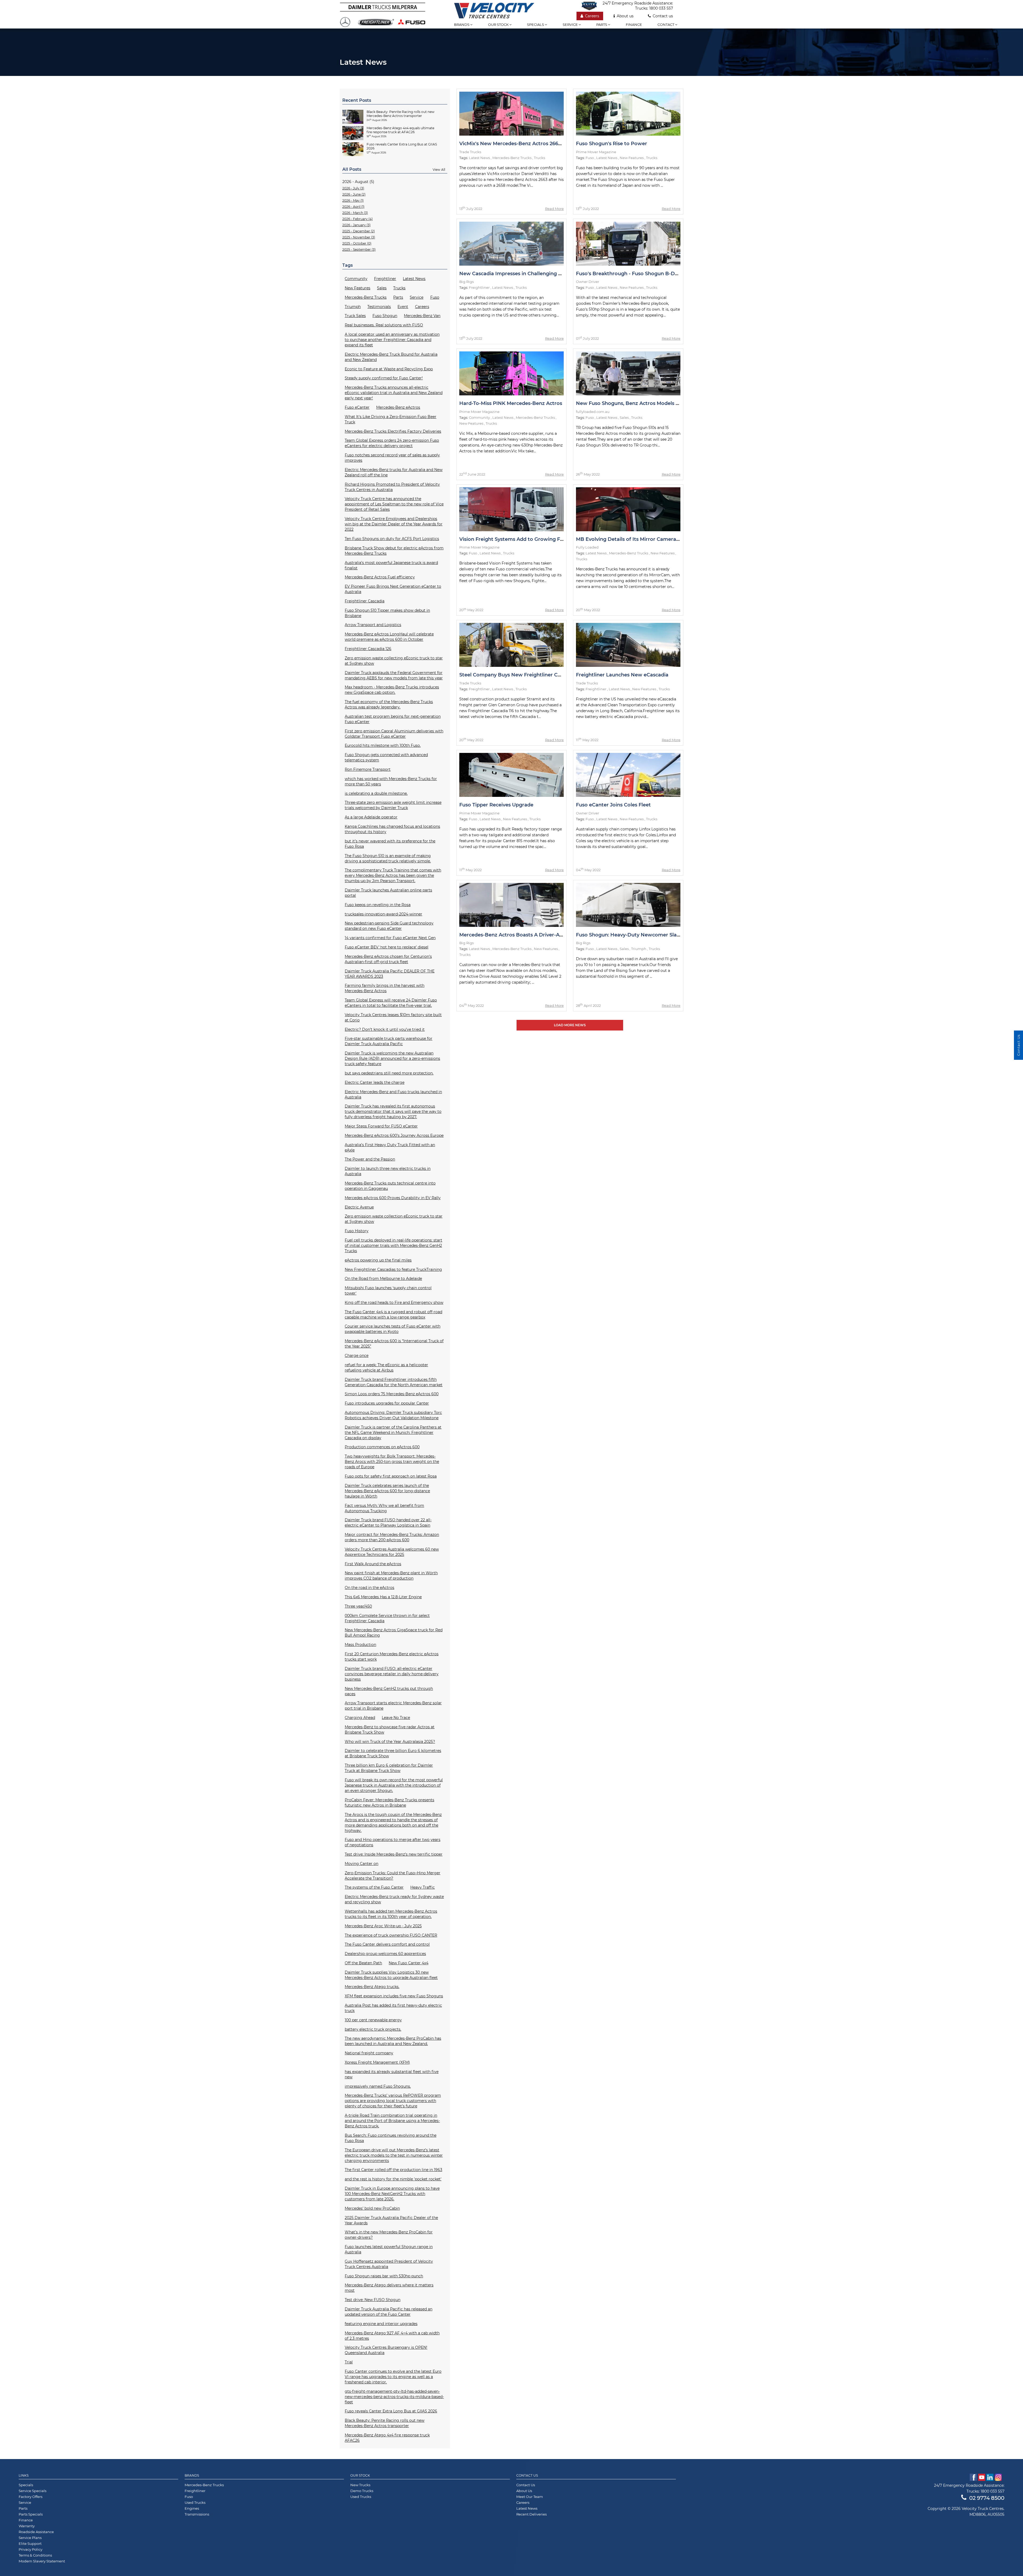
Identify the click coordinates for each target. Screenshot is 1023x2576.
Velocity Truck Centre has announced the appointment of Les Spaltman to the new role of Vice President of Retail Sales (394, 504)
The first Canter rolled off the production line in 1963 (393, 2170)
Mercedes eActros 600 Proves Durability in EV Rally (393, 1198)
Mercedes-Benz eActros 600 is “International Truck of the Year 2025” (394, 1344)
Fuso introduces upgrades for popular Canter (387, 1403)
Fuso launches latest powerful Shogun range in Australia (389, 2249)
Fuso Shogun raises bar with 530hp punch (384, 2276)
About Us (524, 2491)
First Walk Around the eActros (373, 1564)
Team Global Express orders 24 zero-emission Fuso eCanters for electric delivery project (392, 443)
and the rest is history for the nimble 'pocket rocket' (393, 2179)
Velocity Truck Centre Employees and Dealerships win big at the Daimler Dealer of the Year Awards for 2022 (394, 524)
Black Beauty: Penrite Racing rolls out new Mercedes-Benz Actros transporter (385, 2423)
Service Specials (33, 2491)
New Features (358, 288)
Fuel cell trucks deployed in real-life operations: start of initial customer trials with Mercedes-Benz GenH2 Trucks (393, 1246)
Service (571, 25)
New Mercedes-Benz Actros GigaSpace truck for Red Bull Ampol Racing (394, 1633)
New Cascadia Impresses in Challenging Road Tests (522, 274)
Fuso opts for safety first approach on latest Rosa (391, 1476)
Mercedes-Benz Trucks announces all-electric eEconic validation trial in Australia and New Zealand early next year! (394, 393)
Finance (634, 25)
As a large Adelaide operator (371, 817)
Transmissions (197, 2514)
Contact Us (526, 2485)
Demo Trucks (362, 2491)
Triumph (353, 307)
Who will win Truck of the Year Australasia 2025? (390, 1742)
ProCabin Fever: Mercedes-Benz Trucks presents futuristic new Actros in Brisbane (389, 1803)
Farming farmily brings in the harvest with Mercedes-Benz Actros (385, 988)
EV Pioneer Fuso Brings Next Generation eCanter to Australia (393, 589)
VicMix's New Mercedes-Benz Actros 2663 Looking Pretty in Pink (538, 144)
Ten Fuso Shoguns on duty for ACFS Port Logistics (392, 539)
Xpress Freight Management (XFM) (377, 2062)
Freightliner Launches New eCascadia (622, 675)
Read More (554, 209)
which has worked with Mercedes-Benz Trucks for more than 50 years (391, 781)
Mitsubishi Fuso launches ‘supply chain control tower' (388, 1291)
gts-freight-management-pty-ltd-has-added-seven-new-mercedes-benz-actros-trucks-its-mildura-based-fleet (394, 2397)
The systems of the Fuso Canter (374, 1887)
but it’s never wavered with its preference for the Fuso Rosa (390, 844)
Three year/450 (358, 1606)
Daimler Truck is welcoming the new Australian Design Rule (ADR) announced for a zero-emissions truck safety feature (392, 1058)
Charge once (357, 1356)
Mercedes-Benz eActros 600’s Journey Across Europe (394, 1135)
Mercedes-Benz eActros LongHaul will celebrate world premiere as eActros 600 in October (389, 637)
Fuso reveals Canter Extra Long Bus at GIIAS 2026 (391, 2411)
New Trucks (360, 2485)
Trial (349, 2362)
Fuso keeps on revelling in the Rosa (378, 905)
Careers (592, 16)
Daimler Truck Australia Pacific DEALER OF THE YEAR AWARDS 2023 (390, 974)
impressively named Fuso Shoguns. (378, 2086)
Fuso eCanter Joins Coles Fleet (613, 805)
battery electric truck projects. (373, 2029)
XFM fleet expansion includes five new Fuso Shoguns (394, 1996)
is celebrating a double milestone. (376, 793)
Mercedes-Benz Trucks (366, 297)
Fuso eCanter (357, 407)
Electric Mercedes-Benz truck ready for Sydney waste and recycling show (394, 1899)
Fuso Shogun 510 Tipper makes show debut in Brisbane (387, 613)
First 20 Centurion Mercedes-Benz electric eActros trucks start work (392, 1657)
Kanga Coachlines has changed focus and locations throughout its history (392, 829)
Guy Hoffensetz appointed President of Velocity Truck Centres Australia (389, 2264)
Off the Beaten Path (363, 1963)
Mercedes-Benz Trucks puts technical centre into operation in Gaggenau (390, 1186)
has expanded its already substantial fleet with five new (392, 2074)
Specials (536, 25)
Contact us (663, 16)
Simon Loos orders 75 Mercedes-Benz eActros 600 (392, 1394)
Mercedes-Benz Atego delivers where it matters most (389, 2288)
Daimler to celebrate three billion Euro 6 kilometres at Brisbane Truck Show (393, 1753)
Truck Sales (355, 316)
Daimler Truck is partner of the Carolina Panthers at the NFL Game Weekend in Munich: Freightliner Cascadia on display (393, 1433)
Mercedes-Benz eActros (398, 407)
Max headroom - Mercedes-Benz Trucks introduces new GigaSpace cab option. (392, 690)
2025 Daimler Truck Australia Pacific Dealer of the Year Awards (391, 2220)
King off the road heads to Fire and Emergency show (394, 1303)
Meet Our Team (530, 2497)
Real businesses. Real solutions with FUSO (384, 325)
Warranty (27, 2526)
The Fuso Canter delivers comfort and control (387, 1944)
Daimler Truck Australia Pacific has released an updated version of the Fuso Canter (389, 2312)
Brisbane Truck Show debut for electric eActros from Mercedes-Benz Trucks (394, 551)
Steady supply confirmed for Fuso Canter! (384, 378)
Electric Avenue (359, 1207)
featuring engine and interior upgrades (381, 2324)
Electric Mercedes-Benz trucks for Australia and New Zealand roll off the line (394, 472)
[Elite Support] (592, 6)
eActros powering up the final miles (378, 1260)
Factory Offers (31, 2497)
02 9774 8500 (987, 2498)
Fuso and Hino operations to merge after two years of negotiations (393, 1842)
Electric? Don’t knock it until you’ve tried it (385, 1029)
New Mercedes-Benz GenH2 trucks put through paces (389, 1691)
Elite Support (30, 2543)
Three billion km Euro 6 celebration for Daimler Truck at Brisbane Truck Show (389, 1768)
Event (403, 307)
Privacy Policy (31, 2549)
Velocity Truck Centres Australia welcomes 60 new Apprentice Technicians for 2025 (392, 1552)
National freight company (369, 2053)
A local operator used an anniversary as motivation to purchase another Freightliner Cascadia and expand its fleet (392, 340)
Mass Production (360, 1645)
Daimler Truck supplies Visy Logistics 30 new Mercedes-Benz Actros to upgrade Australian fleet (391, 1975)
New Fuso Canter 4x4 (409, 1963)
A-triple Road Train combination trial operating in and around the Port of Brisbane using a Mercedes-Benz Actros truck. (392, 2121)
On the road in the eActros (370, 1588)
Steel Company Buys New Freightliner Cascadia (518, 675)
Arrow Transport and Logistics (373, 625)
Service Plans (30, 2538)
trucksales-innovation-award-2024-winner (383, 914)
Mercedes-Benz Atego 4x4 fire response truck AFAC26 (387, 2438)
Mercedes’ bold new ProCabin (372, 2208)
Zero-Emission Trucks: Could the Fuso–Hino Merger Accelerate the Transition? (393, 1876)
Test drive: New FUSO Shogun (373, 2300)
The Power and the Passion (370, 1159)
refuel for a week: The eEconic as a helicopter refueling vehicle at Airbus (386, 1368)
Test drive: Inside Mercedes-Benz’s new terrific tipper (394, 1854)
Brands (462, 25)
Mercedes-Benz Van (422, 316)
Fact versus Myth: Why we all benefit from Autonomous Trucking (384, 1508)
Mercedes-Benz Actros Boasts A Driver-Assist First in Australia (535, 935)
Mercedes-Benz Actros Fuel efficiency (380, 577)
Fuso (435, 297)
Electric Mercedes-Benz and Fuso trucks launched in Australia (393, 1094)
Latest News (414, 279)
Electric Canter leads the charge (375, 1082)
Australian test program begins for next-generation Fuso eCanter (393, 719)
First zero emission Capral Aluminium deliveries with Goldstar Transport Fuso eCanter (394, 734)
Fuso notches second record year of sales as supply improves (392, 458)
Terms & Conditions (35, 2555)
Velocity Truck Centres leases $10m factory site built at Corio (393, 1017)
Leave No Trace (396, 1718)
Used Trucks (195, 2502)
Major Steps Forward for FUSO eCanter (381, 1126)
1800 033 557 (661, 8)
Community (356, 279)
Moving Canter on (362, 1864)
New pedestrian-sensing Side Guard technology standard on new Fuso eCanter (389, 926)
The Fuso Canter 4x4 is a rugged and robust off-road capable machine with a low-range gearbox (393, 1315)
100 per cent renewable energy (373, 2020)
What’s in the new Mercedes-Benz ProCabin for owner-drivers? (389, 2235)
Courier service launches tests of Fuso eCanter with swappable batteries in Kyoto (393, 1329)
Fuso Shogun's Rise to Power (612, 144)
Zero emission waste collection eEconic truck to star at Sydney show (394, 1219)
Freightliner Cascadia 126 (368, 649)
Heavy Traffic (423, 1887)
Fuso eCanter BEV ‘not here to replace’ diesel (387, 947)
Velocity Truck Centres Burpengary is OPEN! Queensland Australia (386, 2350)
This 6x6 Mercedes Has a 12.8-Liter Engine (383, 1597)
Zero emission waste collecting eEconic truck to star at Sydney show (394, 661)
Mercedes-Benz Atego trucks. (372, 1987)
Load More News (570, 1025)
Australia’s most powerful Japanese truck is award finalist (391, 565)
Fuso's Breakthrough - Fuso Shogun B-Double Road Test (645, 274)
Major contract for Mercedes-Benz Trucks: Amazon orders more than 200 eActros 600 (392, 1537)
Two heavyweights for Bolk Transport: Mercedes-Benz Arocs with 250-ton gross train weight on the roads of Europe (392, 1462)
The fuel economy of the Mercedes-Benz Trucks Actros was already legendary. (389, 704)
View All (439, 170)
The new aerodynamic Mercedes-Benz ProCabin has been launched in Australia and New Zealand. (393, 2041)
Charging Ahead (360, 1718)
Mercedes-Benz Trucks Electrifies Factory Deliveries (393, 431)
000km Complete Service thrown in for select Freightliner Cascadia (387, 1618)
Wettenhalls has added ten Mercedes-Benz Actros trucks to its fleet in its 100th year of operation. (391, 1914)
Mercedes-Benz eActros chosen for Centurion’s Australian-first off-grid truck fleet (388, 959)
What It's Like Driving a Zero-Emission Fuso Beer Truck (391, 419)
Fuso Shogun (385, 316)
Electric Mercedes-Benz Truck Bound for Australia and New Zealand (391, 357)
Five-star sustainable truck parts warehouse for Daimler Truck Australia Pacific (389, 1041)
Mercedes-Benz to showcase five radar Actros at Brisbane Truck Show (390, 1730)
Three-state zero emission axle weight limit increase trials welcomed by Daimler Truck (393, 805)
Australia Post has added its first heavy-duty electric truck (393, 2008)
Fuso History (357, 1231)
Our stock (499, 25)
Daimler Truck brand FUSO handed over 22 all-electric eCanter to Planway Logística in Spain (388, 1523)
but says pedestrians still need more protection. (389, 1073)
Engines (192, 2508)
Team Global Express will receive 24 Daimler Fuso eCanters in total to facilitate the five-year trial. (391, 1003)
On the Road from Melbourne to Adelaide (383, 1279)
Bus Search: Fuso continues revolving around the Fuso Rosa (391, 2138)
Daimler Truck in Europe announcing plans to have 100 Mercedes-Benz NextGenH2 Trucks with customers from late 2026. (392, 2194)
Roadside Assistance (36, 2532)
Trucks (399, 288)
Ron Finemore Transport (368, 769)
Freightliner (385, 279)
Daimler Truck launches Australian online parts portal (388, 893)
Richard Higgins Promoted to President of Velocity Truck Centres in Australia (392, 487)
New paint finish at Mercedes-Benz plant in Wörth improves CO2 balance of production (391, 1576)
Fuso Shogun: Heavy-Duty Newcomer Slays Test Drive (642, 935)
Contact (666, 25)
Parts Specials (31, 2514)
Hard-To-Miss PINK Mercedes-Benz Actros (511, 403)
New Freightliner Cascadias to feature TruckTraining (393, 1269)
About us (625, 16)
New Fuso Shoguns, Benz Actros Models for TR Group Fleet (648, 403)
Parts (602, 25)
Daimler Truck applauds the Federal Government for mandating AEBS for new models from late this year (394, 675)
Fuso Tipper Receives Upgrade (496, 805)
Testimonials (379, 307)
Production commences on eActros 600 (382, 1447)
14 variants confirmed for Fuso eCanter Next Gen (390, 938)
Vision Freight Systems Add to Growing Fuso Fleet (521, 539)
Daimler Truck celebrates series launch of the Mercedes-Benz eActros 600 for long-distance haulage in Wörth (387, 1491)
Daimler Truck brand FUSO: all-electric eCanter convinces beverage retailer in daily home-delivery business (392, 1674)
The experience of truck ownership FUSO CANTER (391, 1935)
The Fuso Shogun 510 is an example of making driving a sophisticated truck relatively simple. (388, 858)
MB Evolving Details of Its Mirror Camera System (636, 539)
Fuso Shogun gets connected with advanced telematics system (386, 757)
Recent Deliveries (531, 2514)
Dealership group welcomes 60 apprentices (385, 1954)
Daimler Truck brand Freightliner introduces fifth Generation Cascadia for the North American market (394, 1382)
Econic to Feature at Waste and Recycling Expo (389, 369)
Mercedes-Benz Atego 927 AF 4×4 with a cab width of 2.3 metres (392, 2336)
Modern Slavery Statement (42, 2561)
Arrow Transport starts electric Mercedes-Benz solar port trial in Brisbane (393, 1706)
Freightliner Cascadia (365, 601)
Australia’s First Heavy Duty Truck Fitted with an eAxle (390, 1147)
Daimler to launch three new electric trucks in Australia (388, 1171)
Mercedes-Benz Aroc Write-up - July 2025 (383, 1926)
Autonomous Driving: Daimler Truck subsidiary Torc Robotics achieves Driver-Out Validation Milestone (393, 1415)
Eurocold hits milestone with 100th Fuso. (383, 745)
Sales (382, 288)
